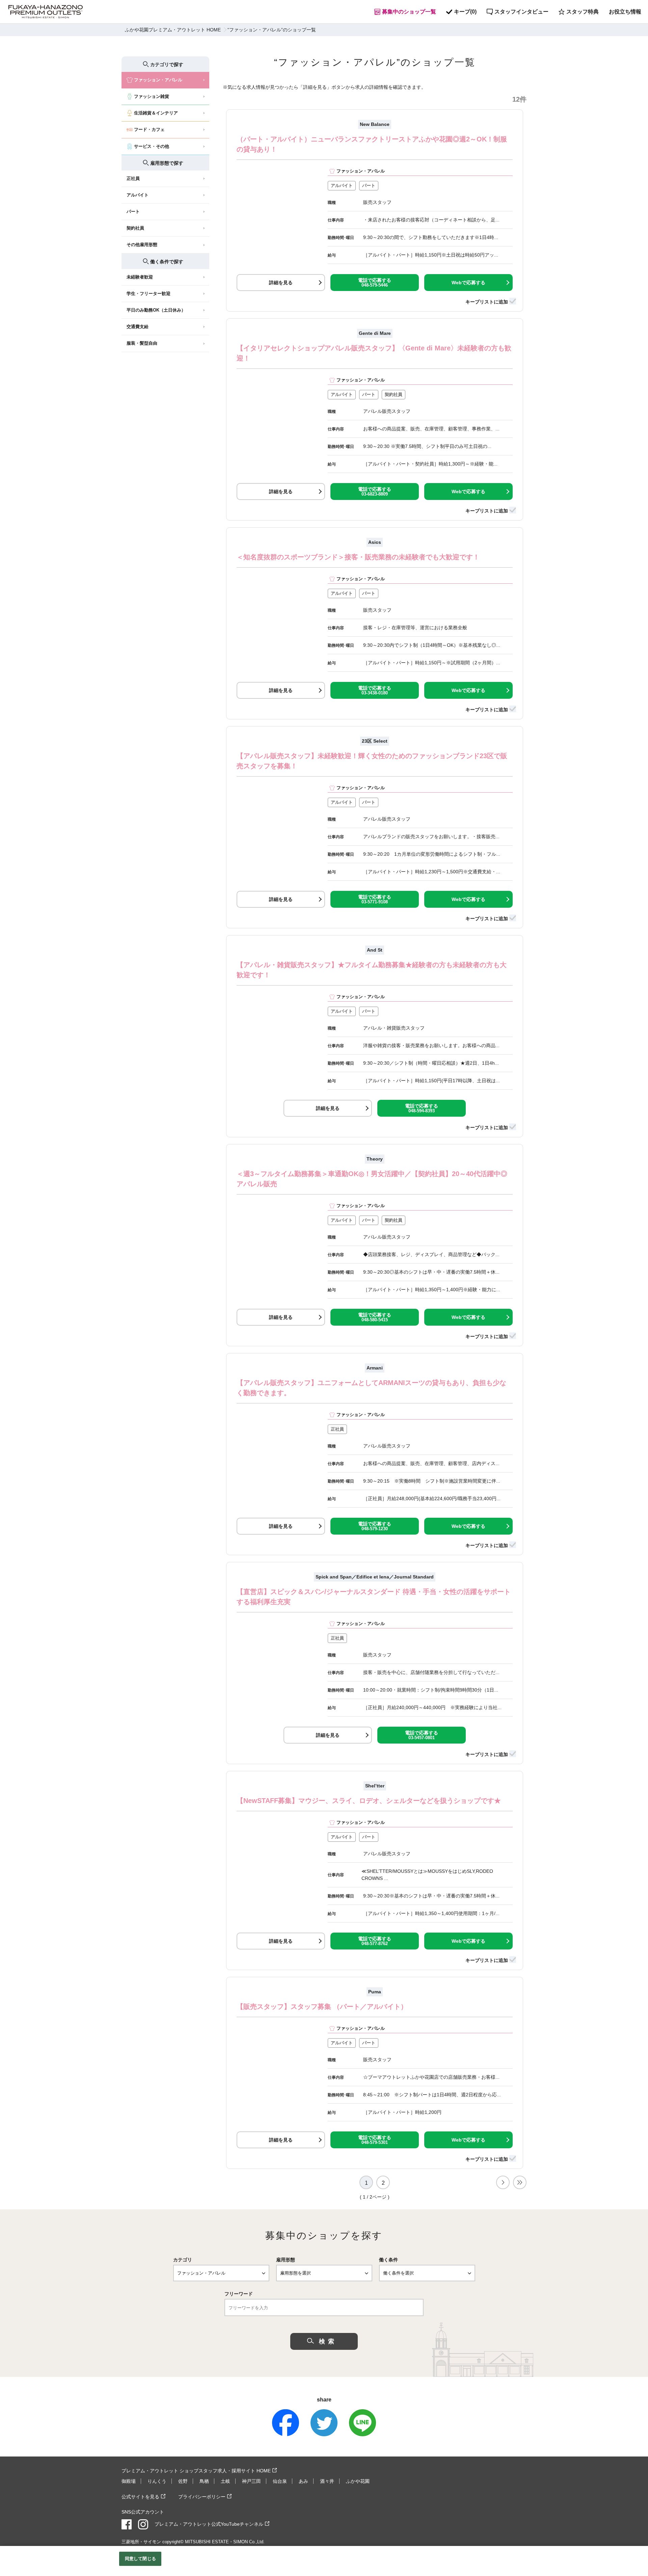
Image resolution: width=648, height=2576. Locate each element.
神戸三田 (251, 2481)
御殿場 (129, 2481)
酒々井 (327, 2481)
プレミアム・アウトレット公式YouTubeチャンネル (209, 2524)
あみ (303, 2481)
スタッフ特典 (583, 12)
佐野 (183, 2481)
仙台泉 (280, 2481)
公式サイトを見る (140, 2497)
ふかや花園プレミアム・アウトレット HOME (173, 30)
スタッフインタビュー (521, 12)
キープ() (465, 12)
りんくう (157, 2481)
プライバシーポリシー (202, 2497)
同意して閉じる (140, 2559)
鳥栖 (204, 2481)
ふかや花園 (358, 2481)
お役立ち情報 (625, 12)
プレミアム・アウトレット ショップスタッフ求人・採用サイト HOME (196, 2471)
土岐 (225, 2481)
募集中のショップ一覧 (409, 12)
